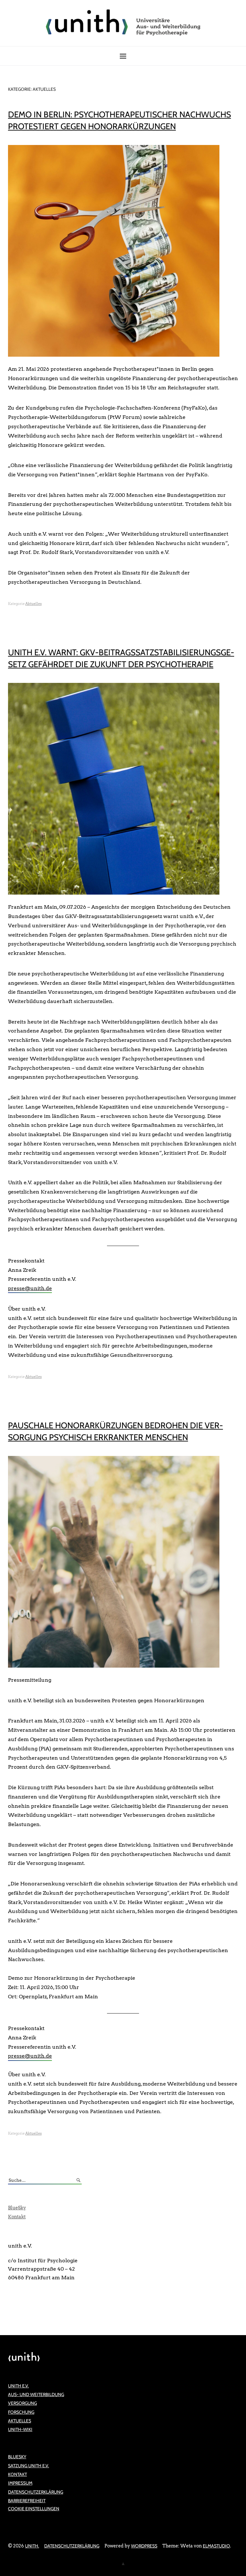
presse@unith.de (30, 1288)
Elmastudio (216, 2546)
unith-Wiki (20, 2429)
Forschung (21, 2412)
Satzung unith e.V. (29, 2466)
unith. (32, 2546)
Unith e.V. (18, 2386)
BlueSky (17, 2208)
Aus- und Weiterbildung (36, 2394)
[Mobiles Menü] (123, 56)
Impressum (20, 2483)
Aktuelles (33, 604)
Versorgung (22, 2403)
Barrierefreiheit (27, 2501)
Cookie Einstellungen (34, 2509)
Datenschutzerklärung (36, 2492)
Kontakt (17, 2217)
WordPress (144, 2546)
